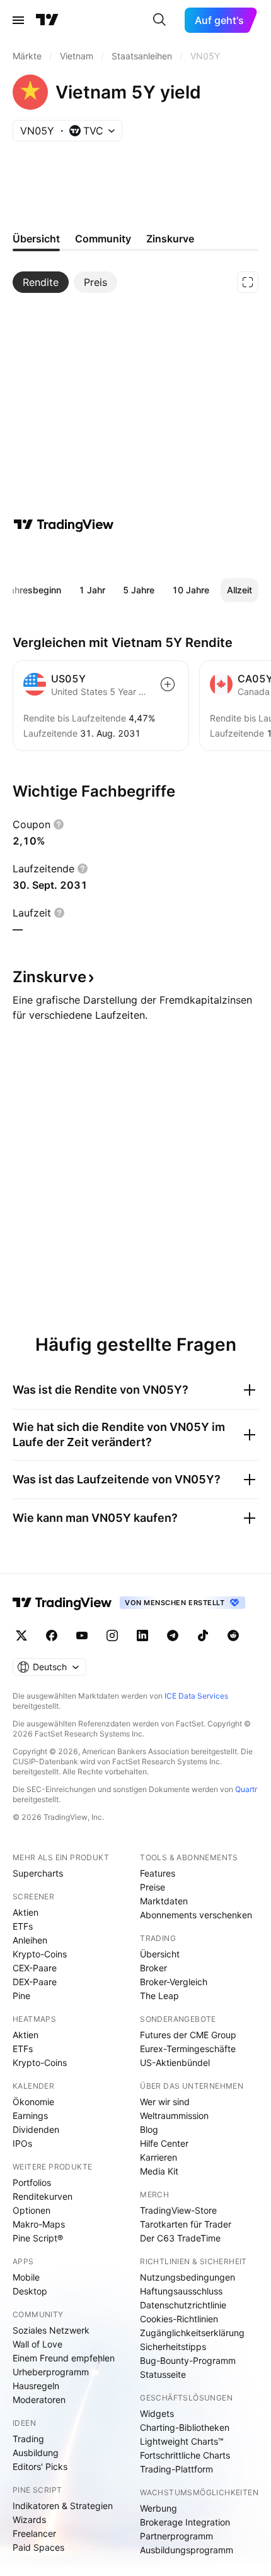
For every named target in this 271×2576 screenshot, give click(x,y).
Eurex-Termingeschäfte (188, 2049)
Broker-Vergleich (174, 1982)
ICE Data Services (196, 1696)
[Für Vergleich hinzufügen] (168, 684)
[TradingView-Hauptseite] (62, 1603)
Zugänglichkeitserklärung (192, 2333)
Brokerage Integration (185, 2522)
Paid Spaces (38, 2547)
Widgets (157, 2413)
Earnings (30, 2116)
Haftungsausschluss (181, 2291)
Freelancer (34, 2533)
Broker (153, 1968)
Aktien (26, 1912)
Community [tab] (103, 239)
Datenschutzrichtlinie (183, 2305)
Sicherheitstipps (173, 2347)
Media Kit (159, 2171)
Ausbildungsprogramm (187, 2550)
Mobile (26, 2277)
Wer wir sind (165, 2102)
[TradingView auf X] (21, 1635)
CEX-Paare (35, 1968)
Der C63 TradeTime (180, 2238)
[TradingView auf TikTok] (203, 1635)
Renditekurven (43, 2196)
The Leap (159, 1996)
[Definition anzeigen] (59, 824)
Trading (28, 2439)
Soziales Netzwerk (51, 2330)
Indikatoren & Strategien (63, 2506)
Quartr (246, 1789)
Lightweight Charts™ (182, 2441)
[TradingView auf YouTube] (82, 1635)
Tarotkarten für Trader (186, 2224)
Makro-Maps (39, 2224)
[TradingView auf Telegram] (173, 1635)
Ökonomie (33, 2102)
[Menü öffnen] (18, 20)
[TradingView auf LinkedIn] (142, 1635)
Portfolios (32, 2182)
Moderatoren (39, 2400)
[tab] (41, 282)
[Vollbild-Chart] (248, 282)
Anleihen (30, 1940)
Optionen (32, 2210)
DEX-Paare (35, 1982)
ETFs (23, 1926)
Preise (153, 1887)
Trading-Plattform (176, 2469)
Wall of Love (37, 2344)
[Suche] (159, 20)
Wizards (29, 2520)
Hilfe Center (164, 2143)
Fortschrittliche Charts (185, 2455)
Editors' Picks (40, 2466)
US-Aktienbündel (175, 2063)
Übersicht (160, 1954)
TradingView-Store (178, 2210)
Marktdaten (164, 1901)
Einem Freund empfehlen (64, 2358)
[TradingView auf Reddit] (233, 1635)
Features (158, 1873)
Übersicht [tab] (36, 239)
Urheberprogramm (51, 2372)
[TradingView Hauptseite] (47, 20)
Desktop (30, 2291)
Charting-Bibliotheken (185, 2427)
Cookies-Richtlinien (179, 2319)
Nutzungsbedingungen (187, 2277)
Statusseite (163, 2374)
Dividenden (36, 2129)
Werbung (159, 2508)
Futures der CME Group (188, 2035)
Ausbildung (36, 2453)
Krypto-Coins (40, 1954)
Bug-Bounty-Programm (188, 2360)
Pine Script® (38, 2238)
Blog (149, 2129)
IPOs (22, 2143)
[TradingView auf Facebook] (52, 1635)
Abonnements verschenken (196, 1915)
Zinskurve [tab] (170, 239)
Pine (21, 1996)
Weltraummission (174, 2116)
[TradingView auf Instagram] (112, 1635)
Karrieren (159, 2157)
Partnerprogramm (176, 2536)
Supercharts (38, 1873)
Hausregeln (36, 2386)
